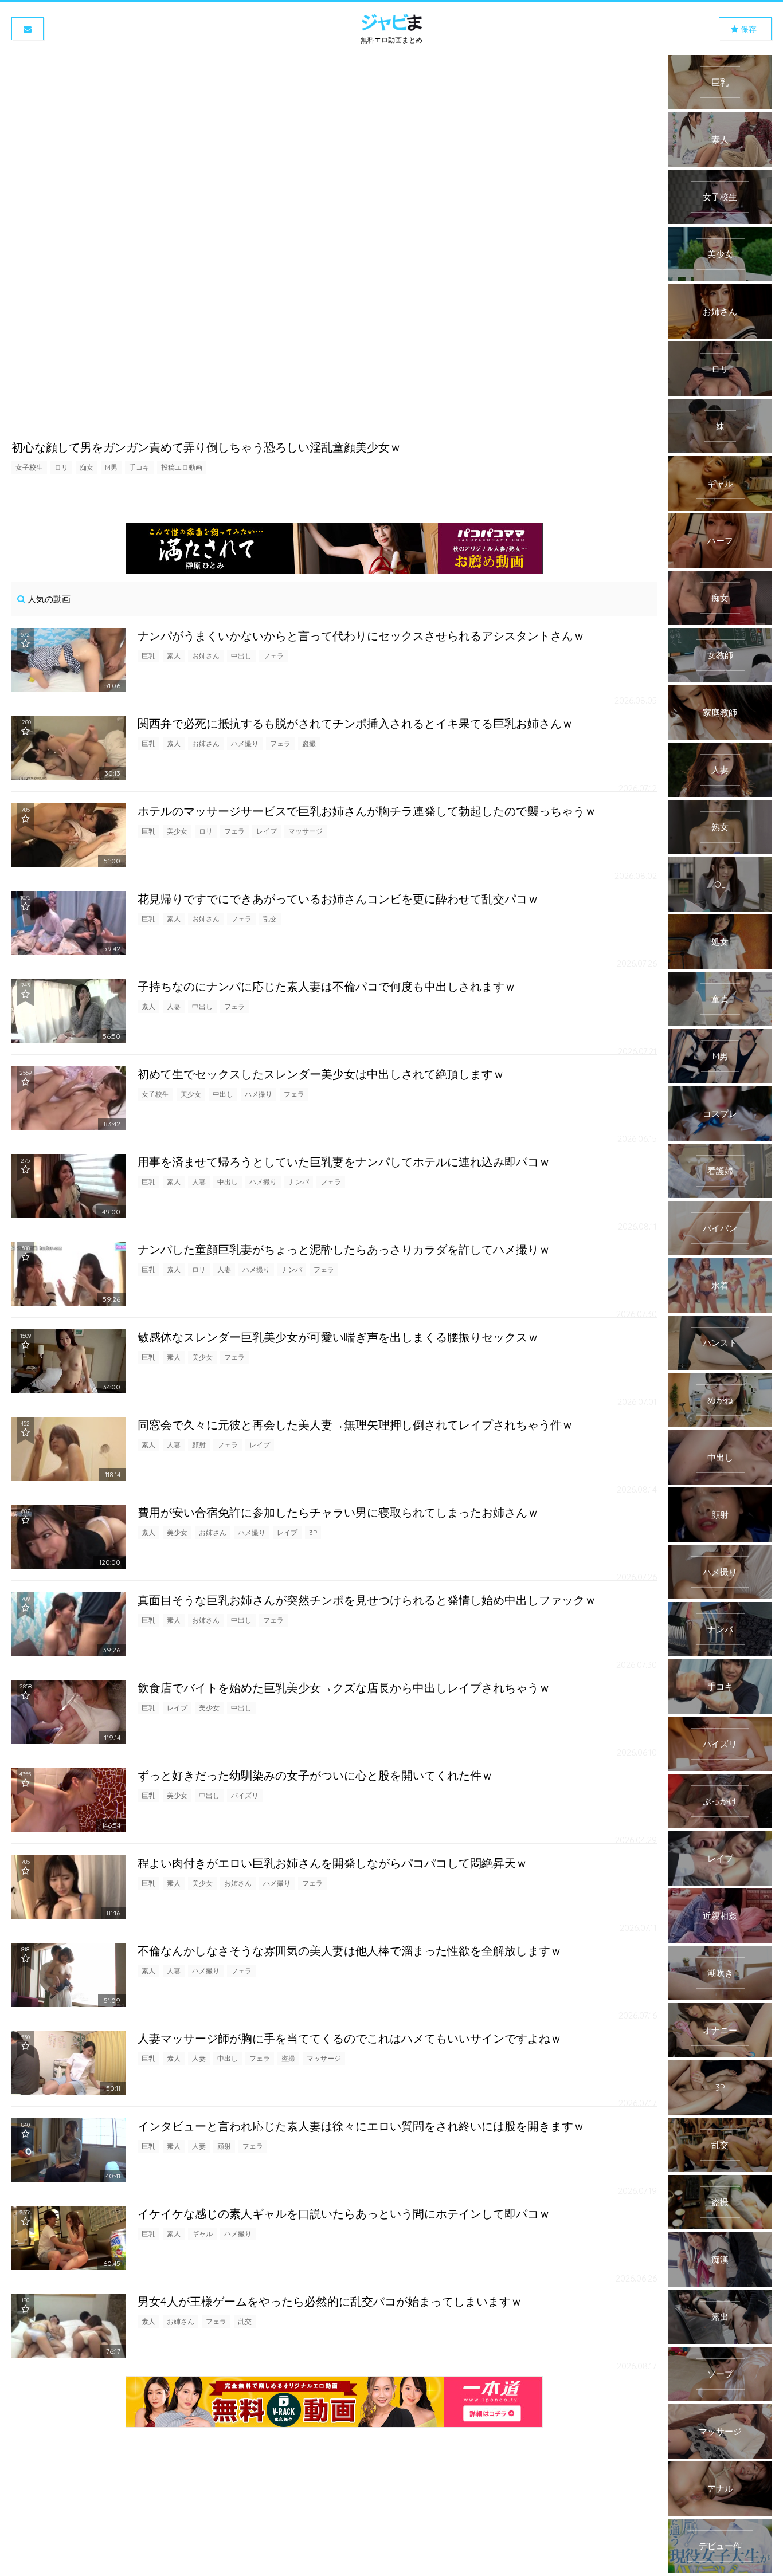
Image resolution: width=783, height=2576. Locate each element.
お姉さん (206, 656)
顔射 (199, 1445)
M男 (111, 467)
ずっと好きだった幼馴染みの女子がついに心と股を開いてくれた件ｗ (315, 1775)
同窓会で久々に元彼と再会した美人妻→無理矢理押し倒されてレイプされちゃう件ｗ (355, 1425)
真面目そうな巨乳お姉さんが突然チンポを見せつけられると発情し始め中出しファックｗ (367, 1600)
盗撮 (309, 743)
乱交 (270, 919)
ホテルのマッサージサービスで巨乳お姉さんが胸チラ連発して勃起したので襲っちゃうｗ (367, 811)
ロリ (61, 467)
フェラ (273, 656)
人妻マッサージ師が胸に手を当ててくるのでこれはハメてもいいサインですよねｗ (350, 2038)
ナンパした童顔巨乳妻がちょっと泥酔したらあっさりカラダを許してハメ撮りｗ (344, 1249)
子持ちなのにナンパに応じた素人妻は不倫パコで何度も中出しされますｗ (327, 986)
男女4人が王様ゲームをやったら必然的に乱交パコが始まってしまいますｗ (330, 2301)
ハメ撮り (245, 743)
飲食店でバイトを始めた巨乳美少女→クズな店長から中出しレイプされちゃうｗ (344, 1688)
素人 (174, 656)
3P (313, 1532)
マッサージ (306, 831)
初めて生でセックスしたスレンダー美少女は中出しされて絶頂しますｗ (321, 1074)
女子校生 (29, 467)
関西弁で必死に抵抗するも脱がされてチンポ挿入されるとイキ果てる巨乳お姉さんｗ (355, 723)
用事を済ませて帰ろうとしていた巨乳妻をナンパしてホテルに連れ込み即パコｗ (344, 1162)
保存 (747, 29)
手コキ (139, 467)
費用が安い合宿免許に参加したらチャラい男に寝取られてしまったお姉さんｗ (338, 1512)
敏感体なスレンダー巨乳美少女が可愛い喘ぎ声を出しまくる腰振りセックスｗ (338, 1337)
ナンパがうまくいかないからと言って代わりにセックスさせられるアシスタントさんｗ (361, 636)
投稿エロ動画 (182, 467)
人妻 (174, 1006)
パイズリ (245, 1795)
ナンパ (299, 1182)
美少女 (177, 831)
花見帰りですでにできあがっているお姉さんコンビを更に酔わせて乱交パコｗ (338, 899)
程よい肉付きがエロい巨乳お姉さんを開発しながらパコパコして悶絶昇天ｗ (332, 1863)
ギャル (202, 2234)
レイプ (267, 831)
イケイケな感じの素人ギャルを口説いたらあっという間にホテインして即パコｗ (344, 2214)
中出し (241, 656)
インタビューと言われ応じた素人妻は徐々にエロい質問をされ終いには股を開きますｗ (361, 2126)
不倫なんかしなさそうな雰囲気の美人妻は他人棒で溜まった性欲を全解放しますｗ (350, 1951)
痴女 (87, 467)
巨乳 (148, 656)
